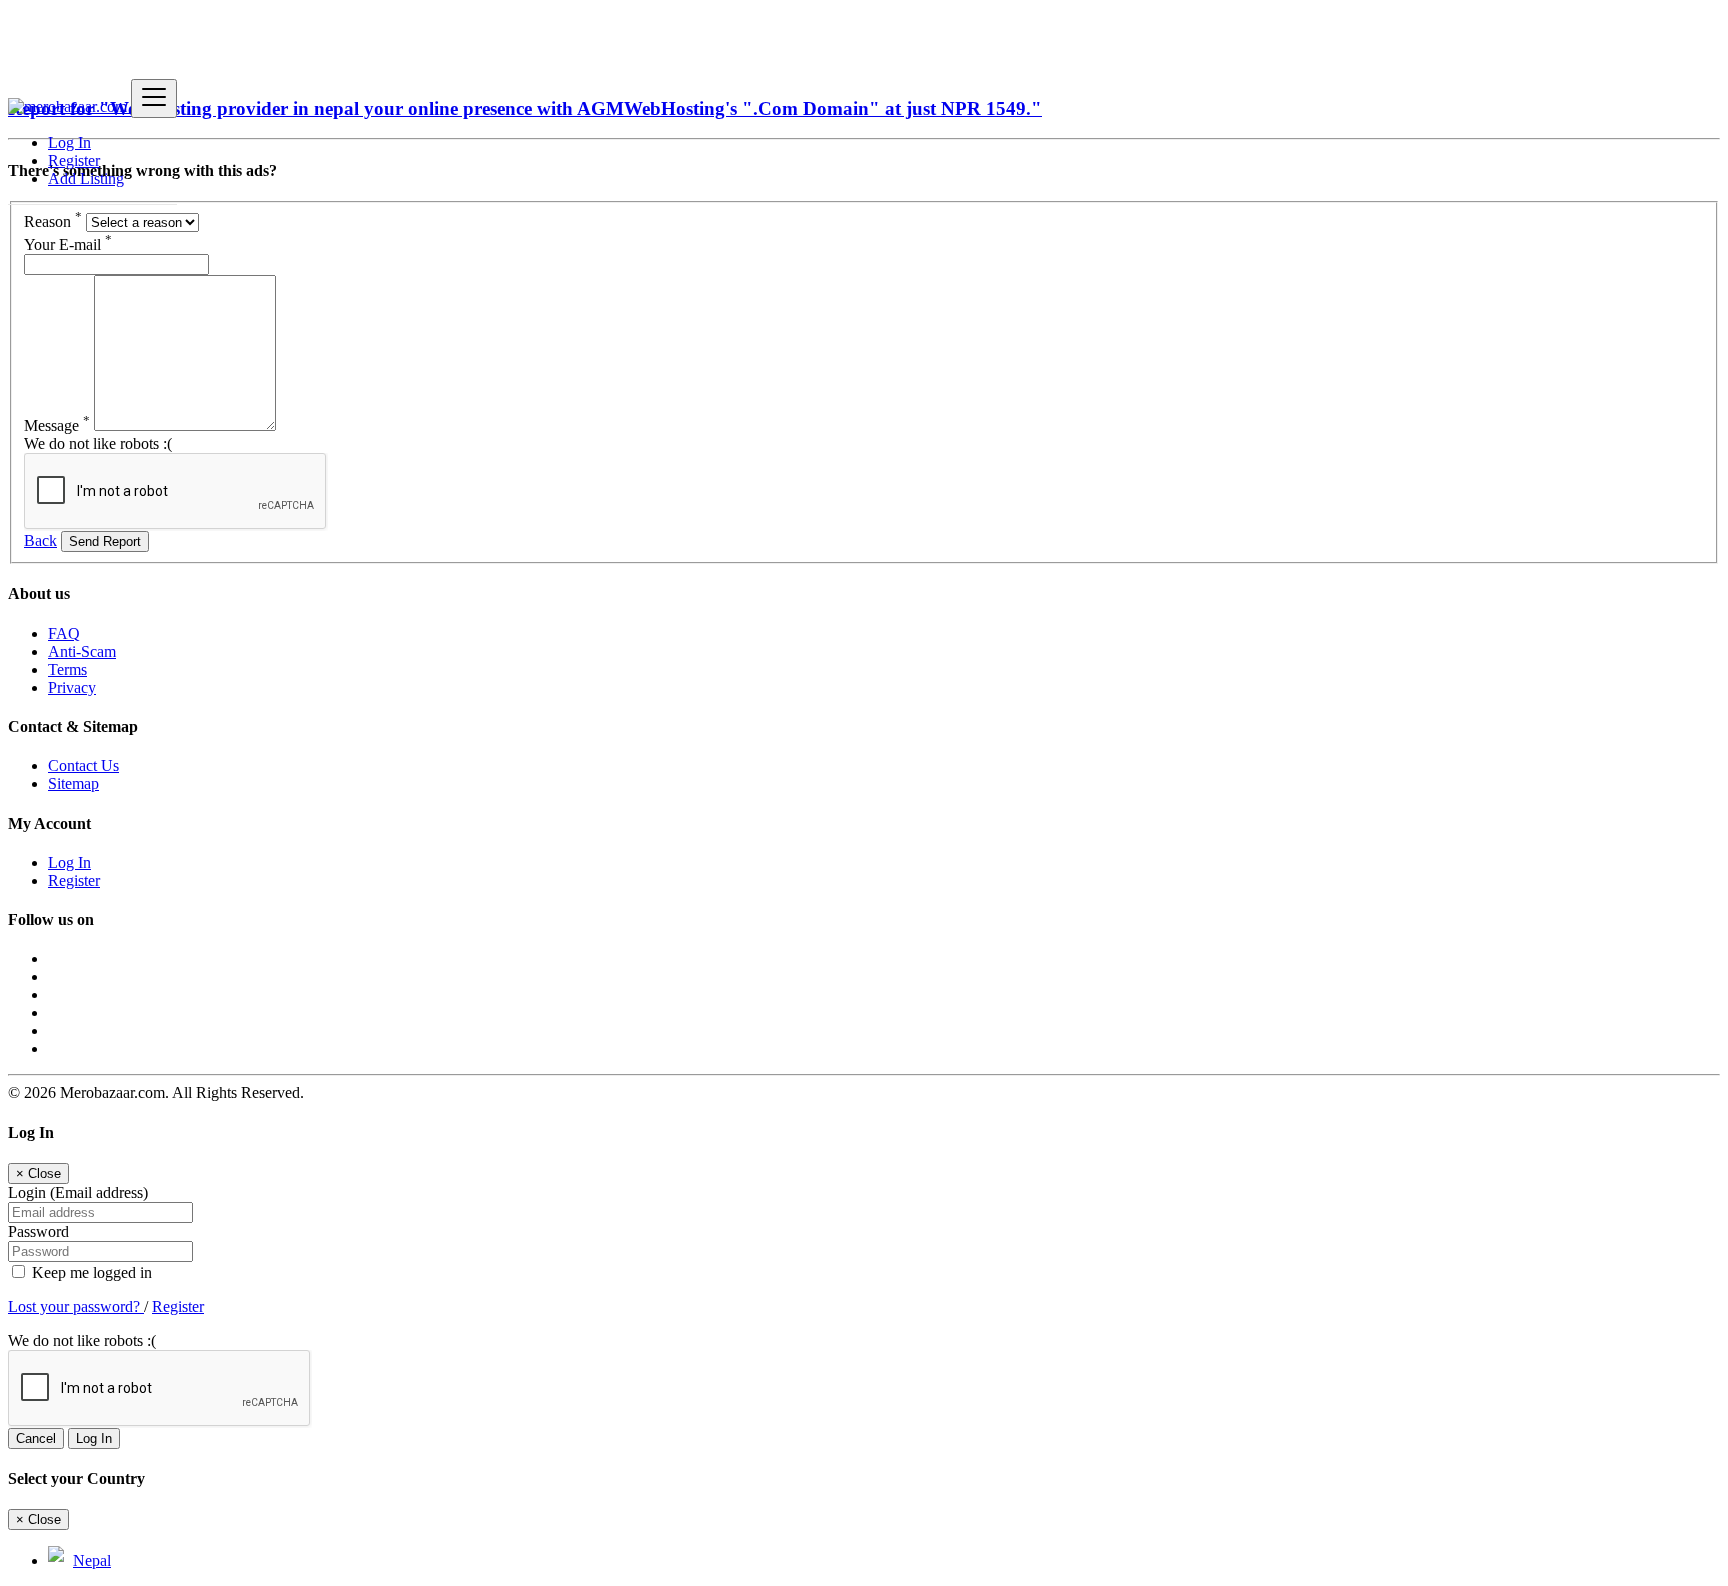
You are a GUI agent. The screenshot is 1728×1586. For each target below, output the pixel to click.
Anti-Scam (82, 651)
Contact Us (83, 765)
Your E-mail (68, 244)
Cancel (36, 1438)
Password (38, 1231)
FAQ (64, 633)
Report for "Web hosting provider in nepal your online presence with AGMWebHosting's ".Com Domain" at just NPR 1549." (525, 108)
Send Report (105, 541)
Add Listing (86, 178)
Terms (67, 669)
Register (74, 160)
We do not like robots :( (98, 443)
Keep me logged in (90, 1272)
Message (57, 425)
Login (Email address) (78, 1192)
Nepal (92, 1560)
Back (40, 540)
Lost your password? (76, 1306)
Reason (53, 221)
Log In (69, 142)
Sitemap (73, 783)
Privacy (72, 687)
